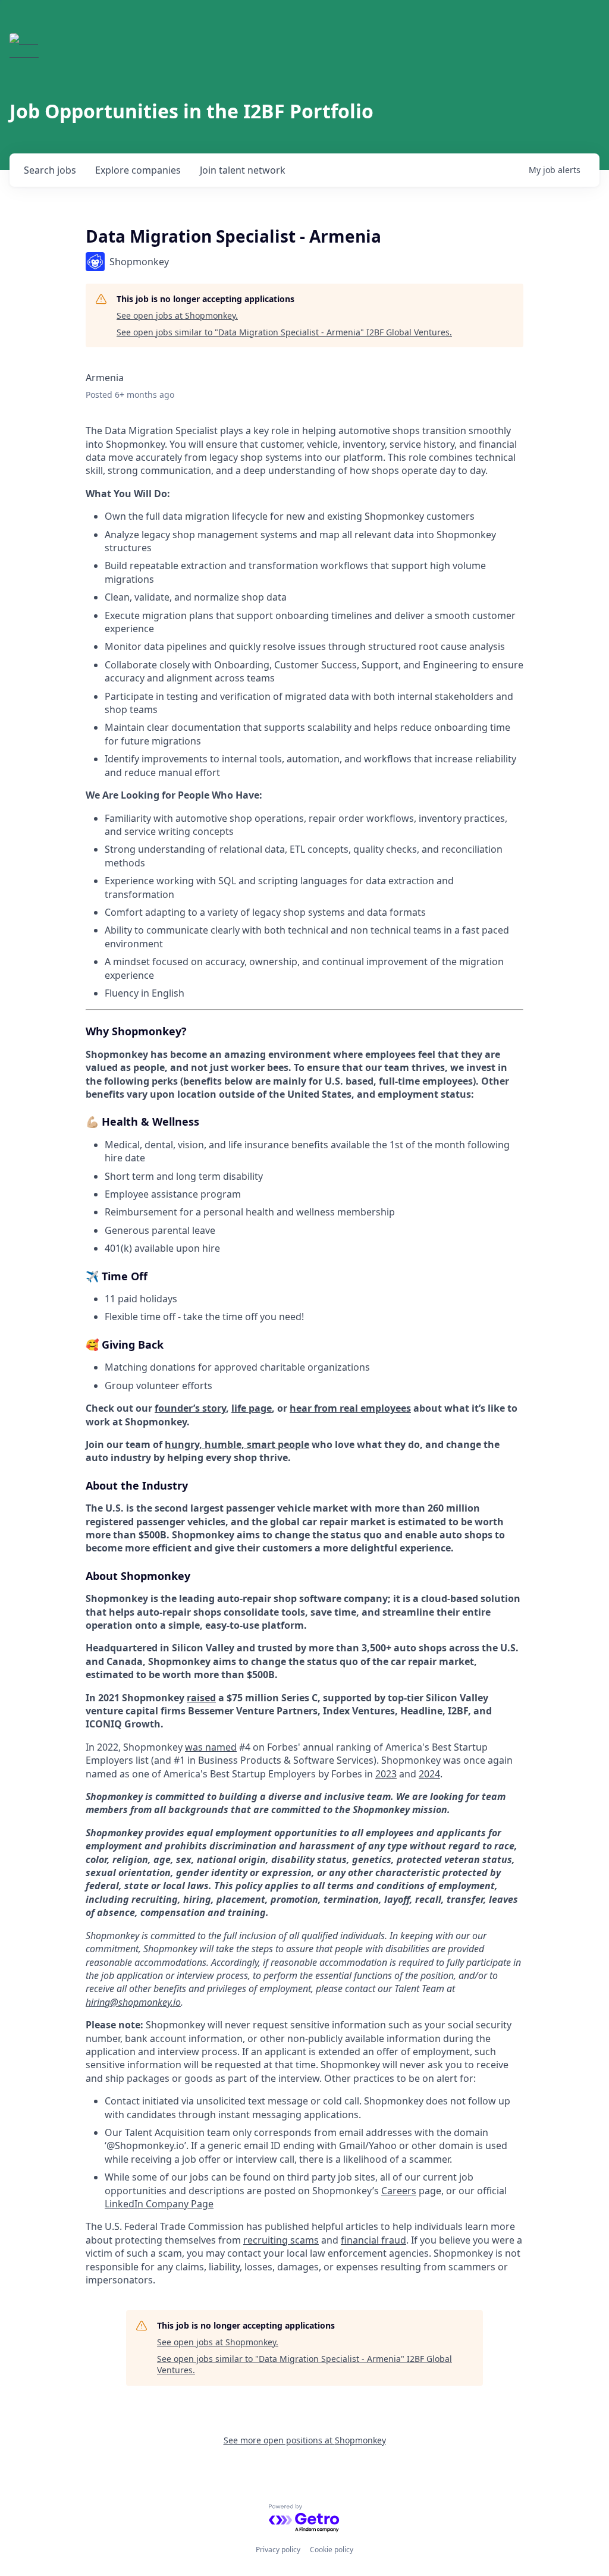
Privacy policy (278, 2550)
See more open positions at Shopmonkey (305, 2440)
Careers (399, 2191)
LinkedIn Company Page (159, 2204)
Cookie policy (332, 2550)
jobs (50, 170)
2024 (429, 1774)
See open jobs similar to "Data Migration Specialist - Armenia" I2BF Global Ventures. (284, 332)
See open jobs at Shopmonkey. (177, 315)
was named (211, 1747)
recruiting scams (281, 2240)
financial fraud (373, 2240)
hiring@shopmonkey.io (133, 2002)
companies (138, 170)
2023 (386, 1774)
